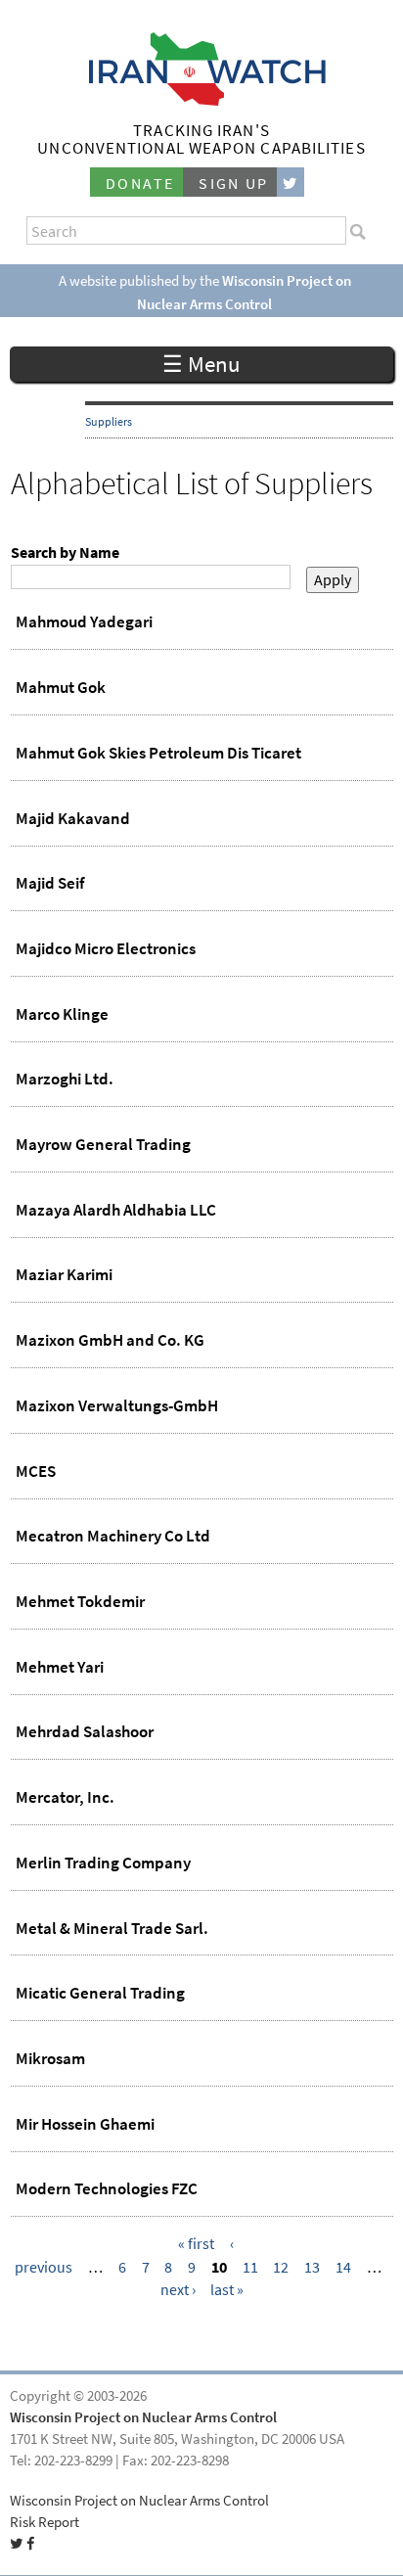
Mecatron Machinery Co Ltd (113, 1536)
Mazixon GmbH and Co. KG (110, 1340)
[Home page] (202, 100)
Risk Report (45, 2522)
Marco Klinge (62, 1014)
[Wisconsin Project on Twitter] (291, 183)
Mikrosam (50, 2058)
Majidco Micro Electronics (106, 948)
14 (343, 2267)
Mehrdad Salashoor (85, 1731)
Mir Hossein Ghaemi (85, 2124)
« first (196, 2244)
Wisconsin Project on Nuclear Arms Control (143, 2417)
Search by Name (65, 552)
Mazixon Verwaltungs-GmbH (117, 1405)
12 (281, 2267)
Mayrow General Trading (103, 1144)
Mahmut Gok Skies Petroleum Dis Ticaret (158, 753)
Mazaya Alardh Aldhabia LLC (116, 1210)
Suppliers (109, 422)
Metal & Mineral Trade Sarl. (112, 1928)
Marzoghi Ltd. (65, 1079)
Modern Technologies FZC (107, 2188)
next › (178, 2290)
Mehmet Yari (60, 1667)
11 (250, 2267)
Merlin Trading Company (103, 1863)
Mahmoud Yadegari (84, 621)
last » (227, 2290)
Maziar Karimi (64, 1274)
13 (312, 2267)
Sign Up (234, 184)
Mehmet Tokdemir (80, 1601)
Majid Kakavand (73, 818)
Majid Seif (50, 883)
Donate (140, 184)
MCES (36, 1471)
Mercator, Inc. (65, 1797)
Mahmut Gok (61, 687)
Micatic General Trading (100, 1993)
